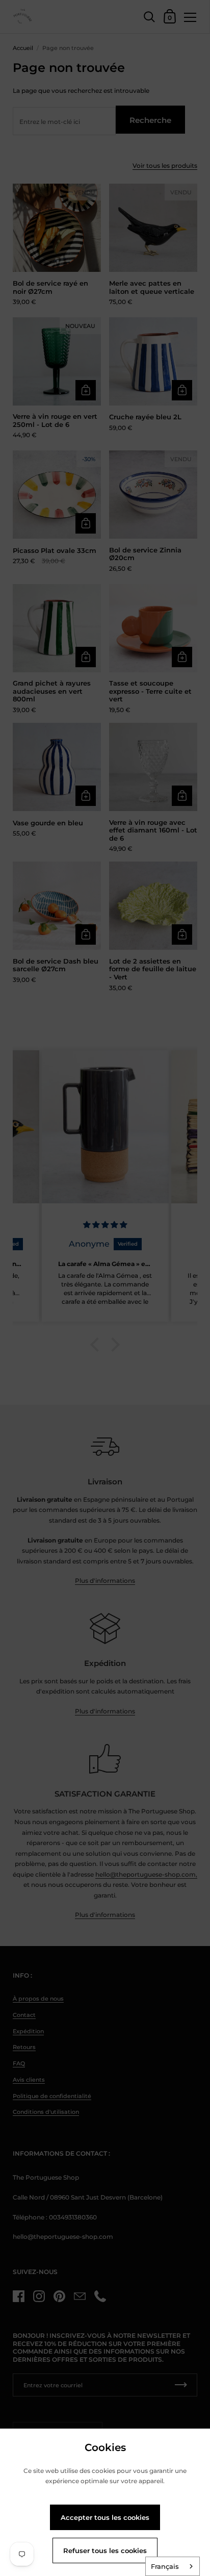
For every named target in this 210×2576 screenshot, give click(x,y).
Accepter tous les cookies (105, 2517)
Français (165, 2566)
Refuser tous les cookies (105, 2550)
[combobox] (173, 2566)
